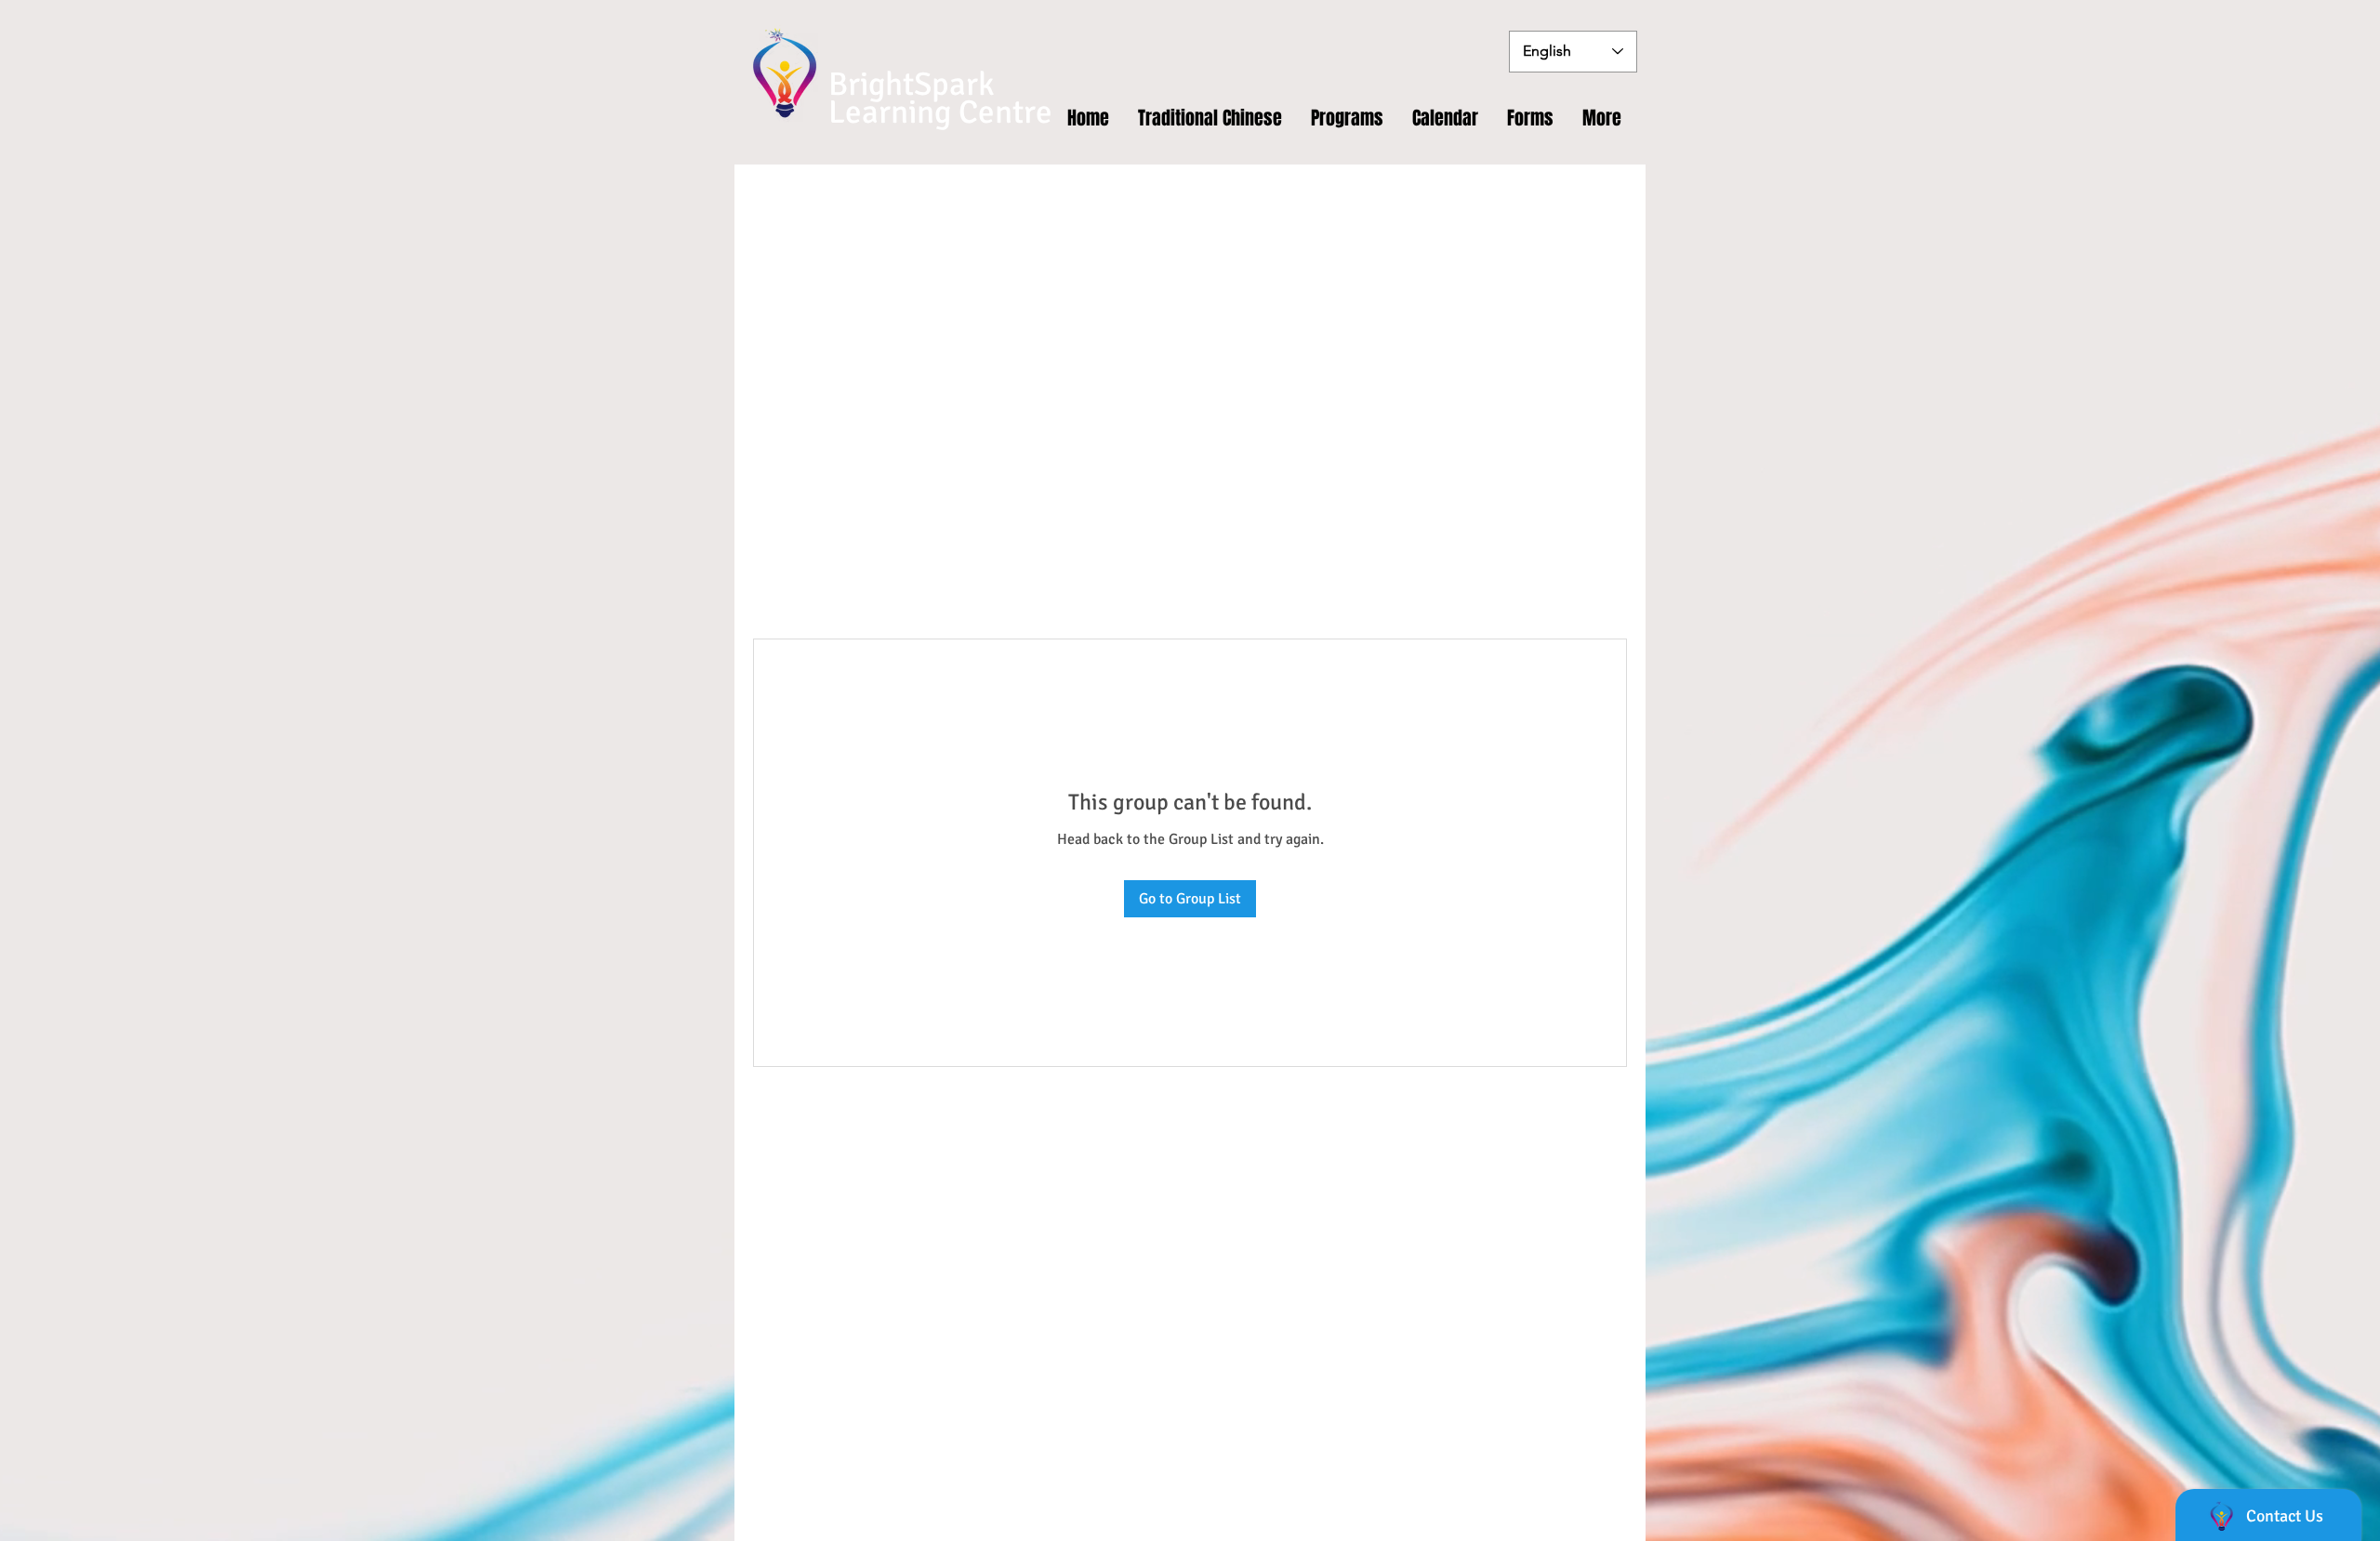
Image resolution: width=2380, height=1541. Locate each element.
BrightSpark (912, 84)
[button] (1531, 118)
